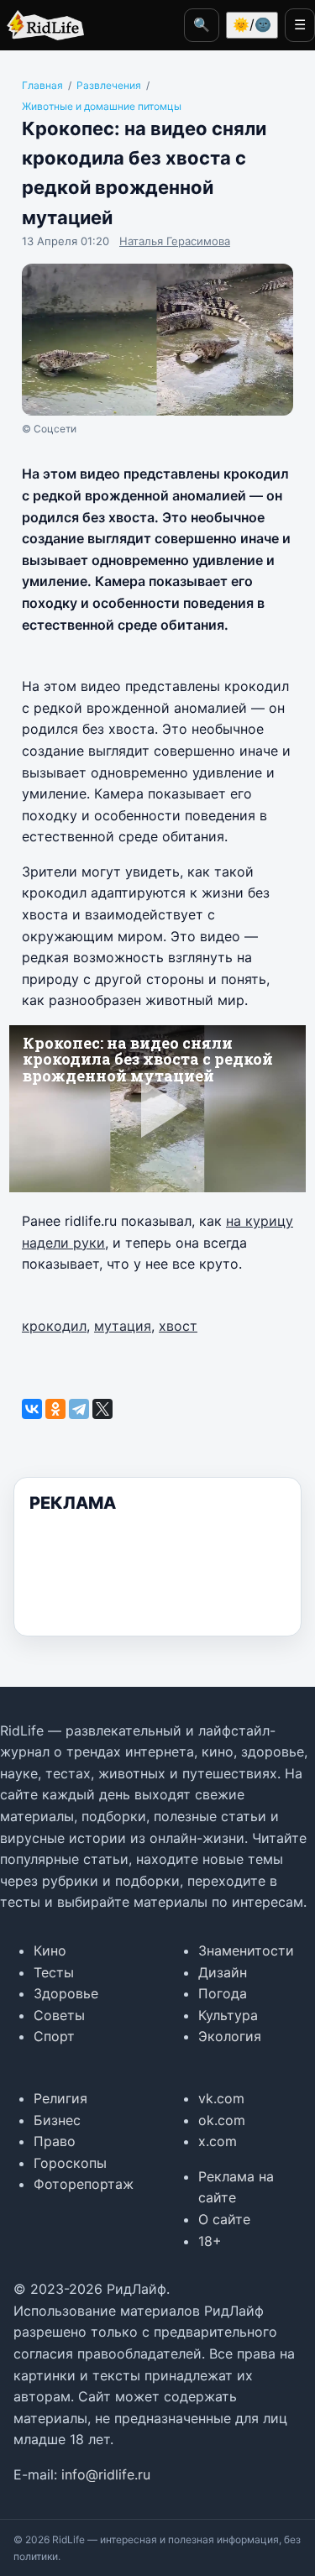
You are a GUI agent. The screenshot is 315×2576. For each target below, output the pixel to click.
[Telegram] (79, 1409)
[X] (102, 1409)
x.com (218, 2141)
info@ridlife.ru (106, 2474)
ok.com (222, 2120)
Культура (228, 2015)
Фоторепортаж (84, 2184)
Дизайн (223, 1972)
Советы (59, 2015)
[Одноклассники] (55, 1409)
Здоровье (66, 1993)
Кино (50, 1950)
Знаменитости (246, 1950)
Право (55, 2141)
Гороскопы (70, 2163)
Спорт (54, 2036)
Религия (60, 2098)
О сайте (224, 2219)
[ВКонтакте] (32, 1409)
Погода (223, 1993)
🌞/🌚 (252, 24)
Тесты (54, 1972)
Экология (230, 2036)
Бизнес (57, 2120)
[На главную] (42, 25)
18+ (210, 2241)
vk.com (221, 2098)
